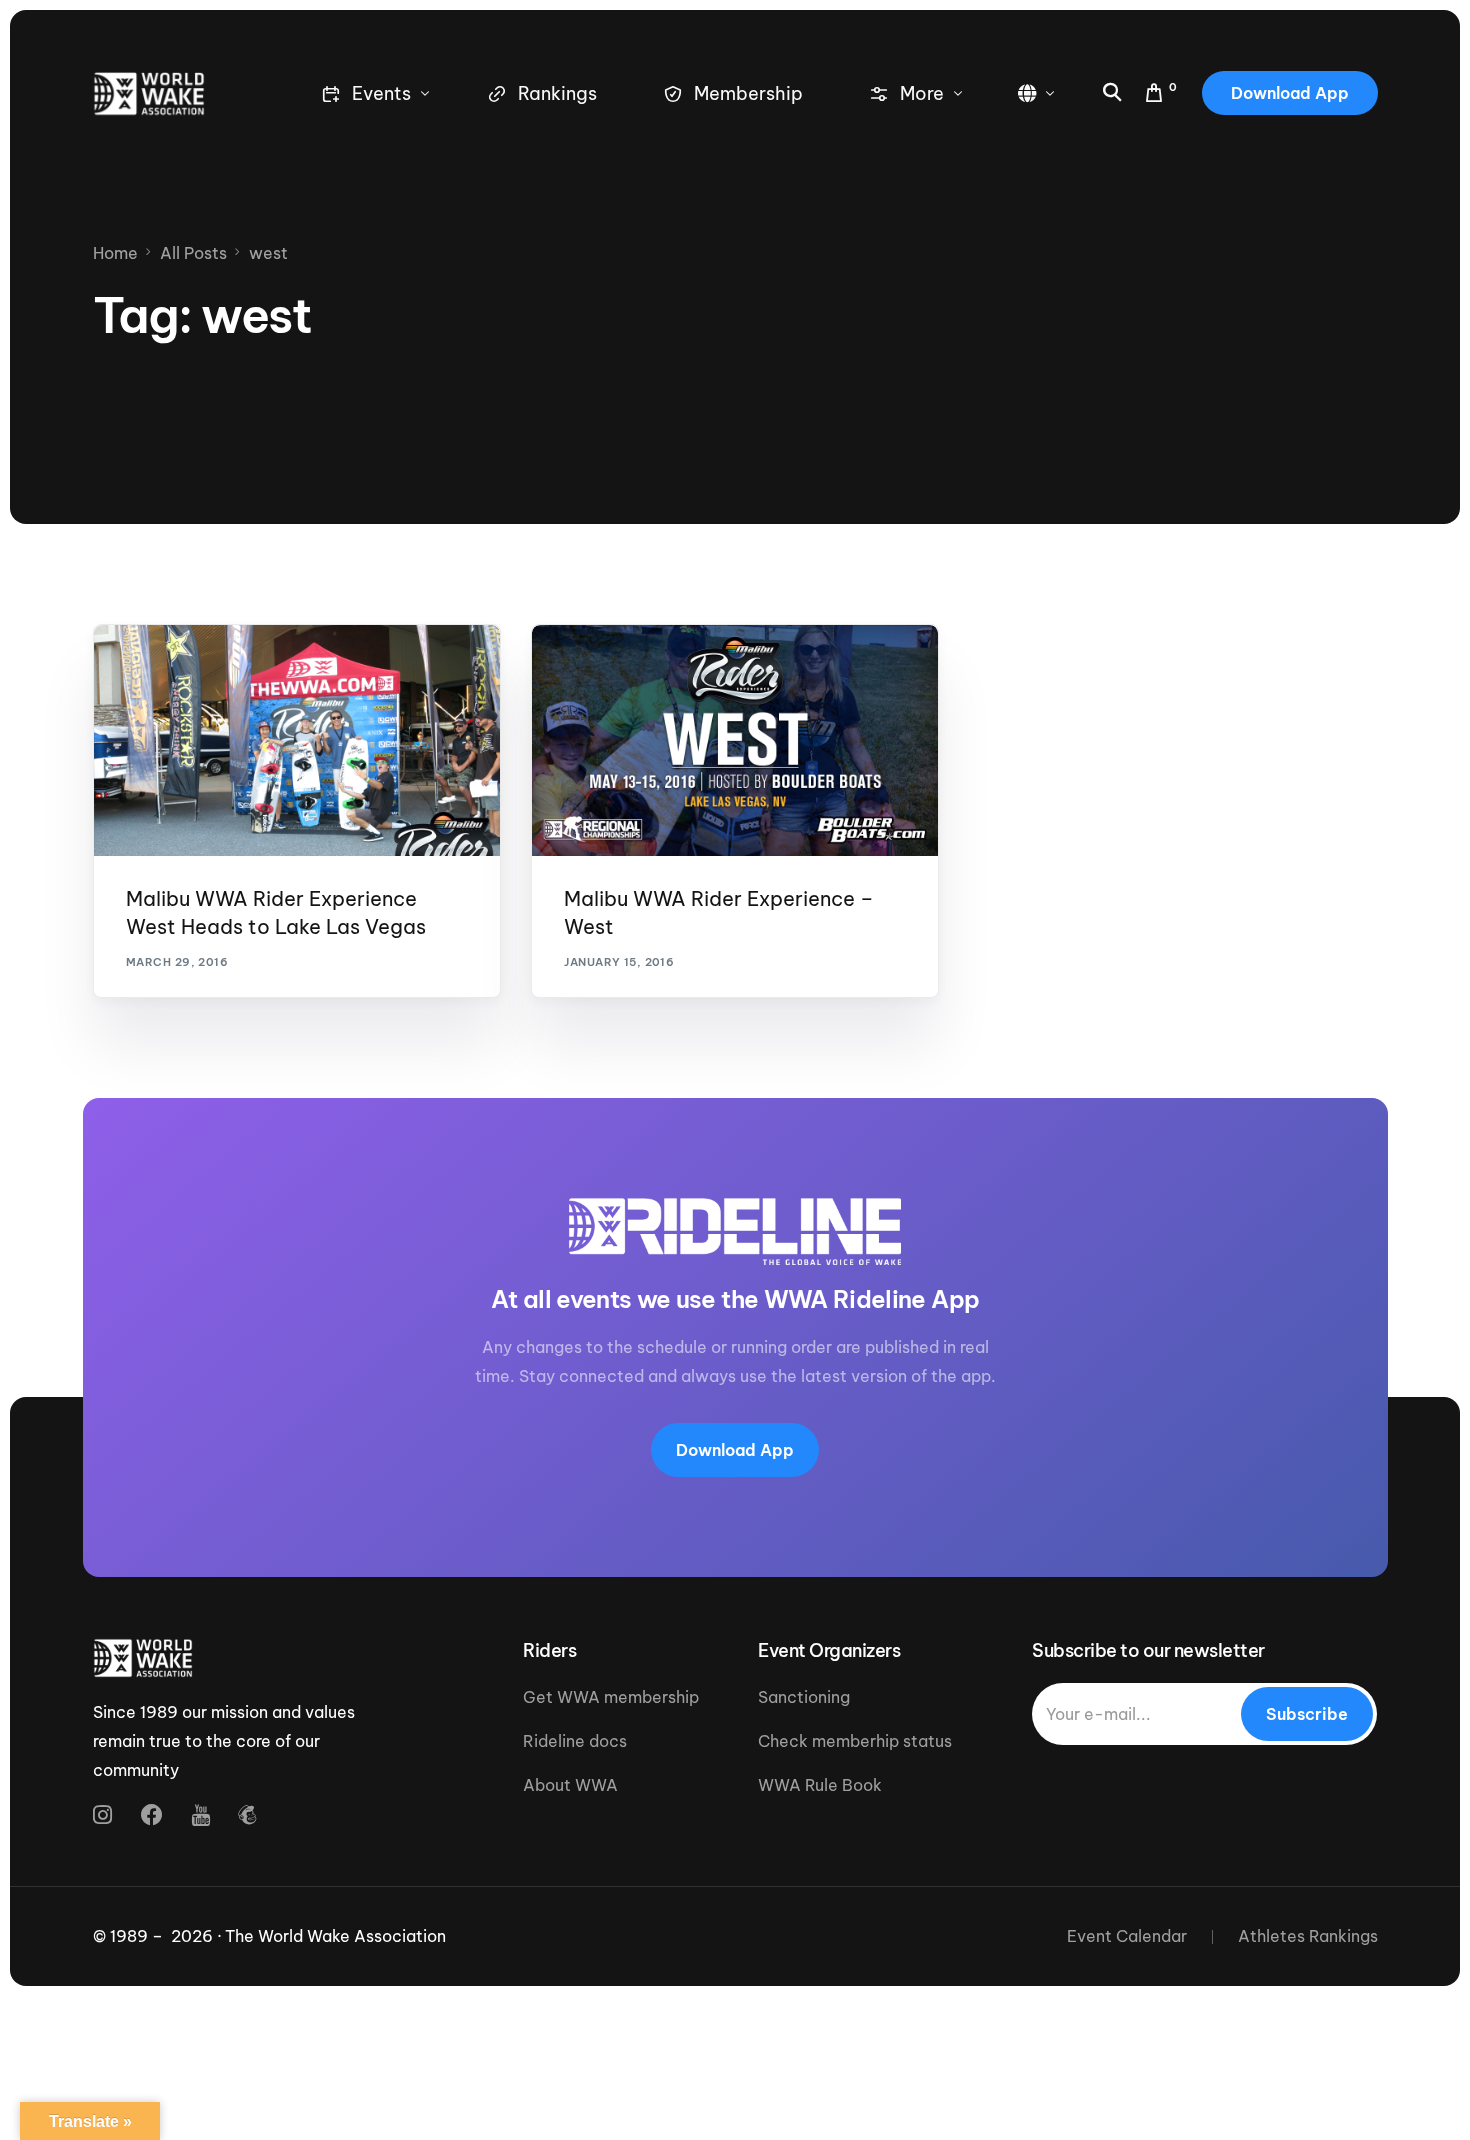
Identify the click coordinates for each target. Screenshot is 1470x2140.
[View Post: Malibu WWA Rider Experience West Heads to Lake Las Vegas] (297, 741)
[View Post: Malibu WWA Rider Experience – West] (735, 741)
